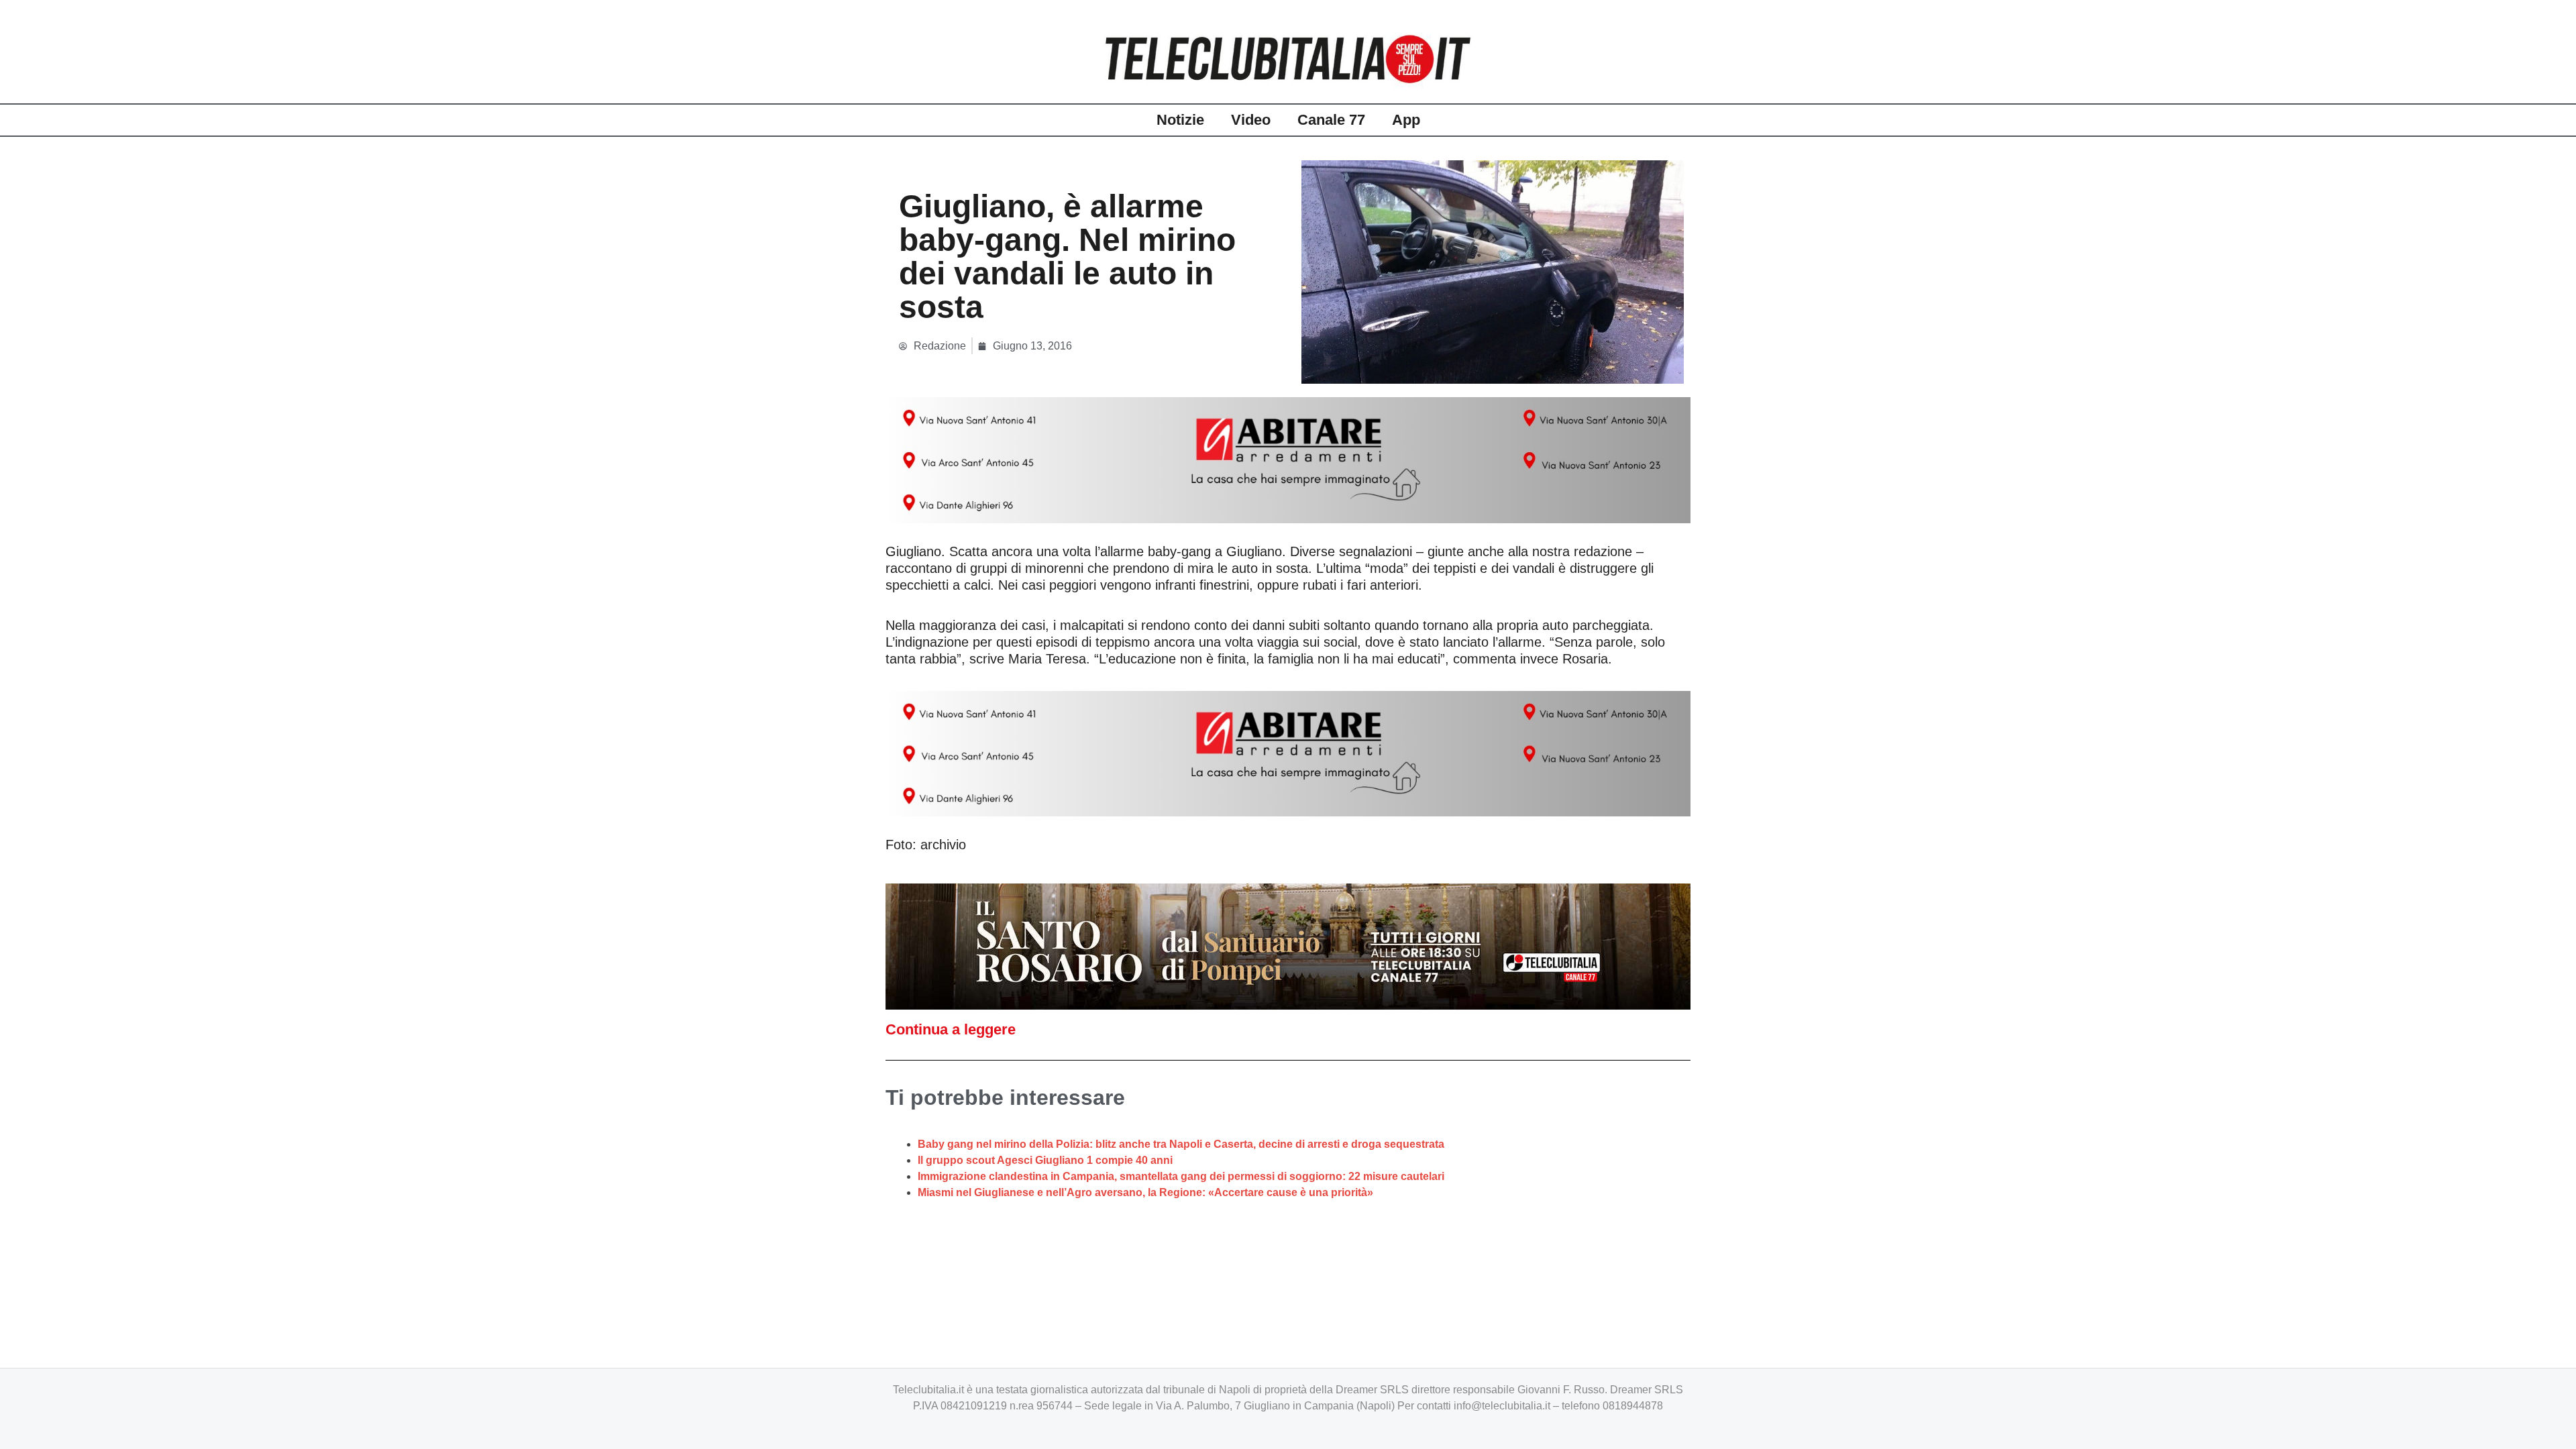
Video (1251, 120)
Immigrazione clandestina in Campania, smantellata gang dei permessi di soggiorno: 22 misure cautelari (1181, 1176)
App (1406, 120)
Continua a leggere (951, 1029)
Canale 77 (1331, 120)
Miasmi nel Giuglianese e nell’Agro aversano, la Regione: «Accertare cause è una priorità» (1145, 1192)
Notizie (1180, 120)
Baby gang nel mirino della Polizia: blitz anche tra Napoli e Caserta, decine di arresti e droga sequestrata (1181, 1144)
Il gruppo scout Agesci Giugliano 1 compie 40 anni (1045, 1160)
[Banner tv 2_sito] (1288, 946)
